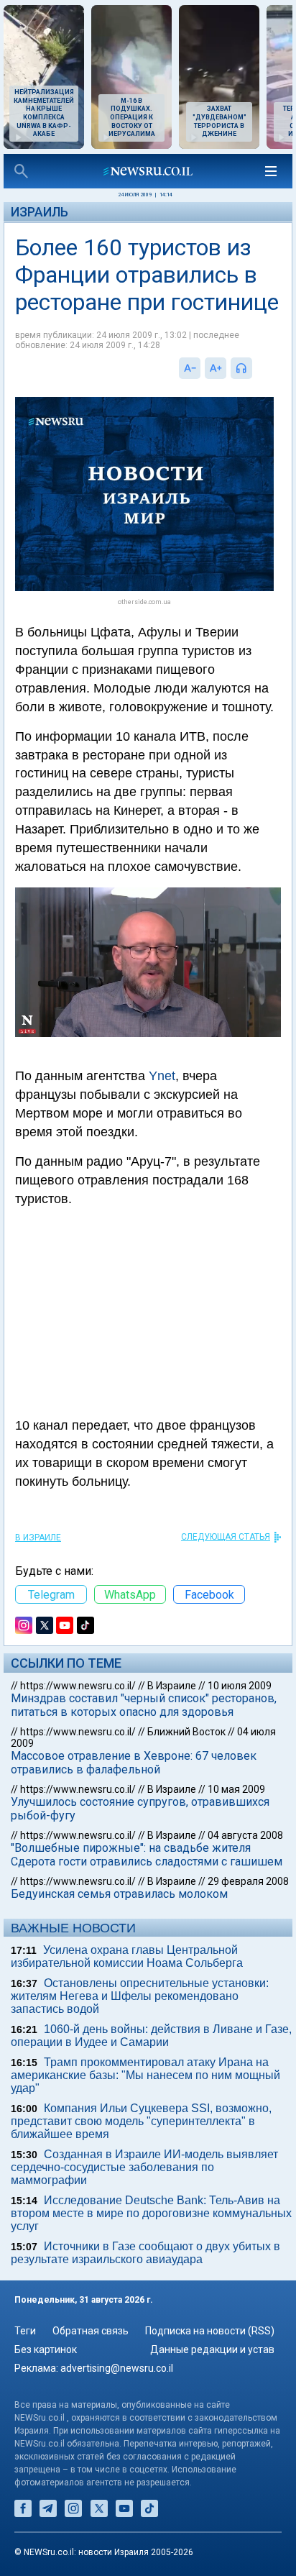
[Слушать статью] (256, 368)
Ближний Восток (186, 1732)
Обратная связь (91, 2331)
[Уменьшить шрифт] (190, 368)
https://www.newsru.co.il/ (78, 1686)
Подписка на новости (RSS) (210, 2331)
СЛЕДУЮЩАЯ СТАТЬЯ (226, 1537)
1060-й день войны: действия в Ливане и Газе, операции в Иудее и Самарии (151, 2036)
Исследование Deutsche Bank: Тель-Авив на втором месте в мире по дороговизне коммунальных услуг (151, 2213)
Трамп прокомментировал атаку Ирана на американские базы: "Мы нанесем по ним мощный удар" (145, 2075)
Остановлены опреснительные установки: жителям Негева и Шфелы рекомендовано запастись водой (140, 1996)
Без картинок (46, 2349)
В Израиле (38, 1538)
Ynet (162, 1076)
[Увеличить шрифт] (216, 368)
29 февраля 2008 (248, 1881)
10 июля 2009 (240, 1686)
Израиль (40, 212)
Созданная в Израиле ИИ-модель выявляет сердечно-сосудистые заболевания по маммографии (144, 2167)
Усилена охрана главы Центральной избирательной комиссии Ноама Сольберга (127, 1956)
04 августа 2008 (245, 1835)
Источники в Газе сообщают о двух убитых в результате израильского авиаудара (145, 2253)
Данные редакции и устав (212, 2349)
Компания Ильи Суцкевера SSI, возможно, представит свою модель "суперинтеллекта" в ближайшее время (141, 2121)
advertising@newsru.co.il (117, 2368)
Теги (25, 2331)
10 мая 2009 (236, 1789)
